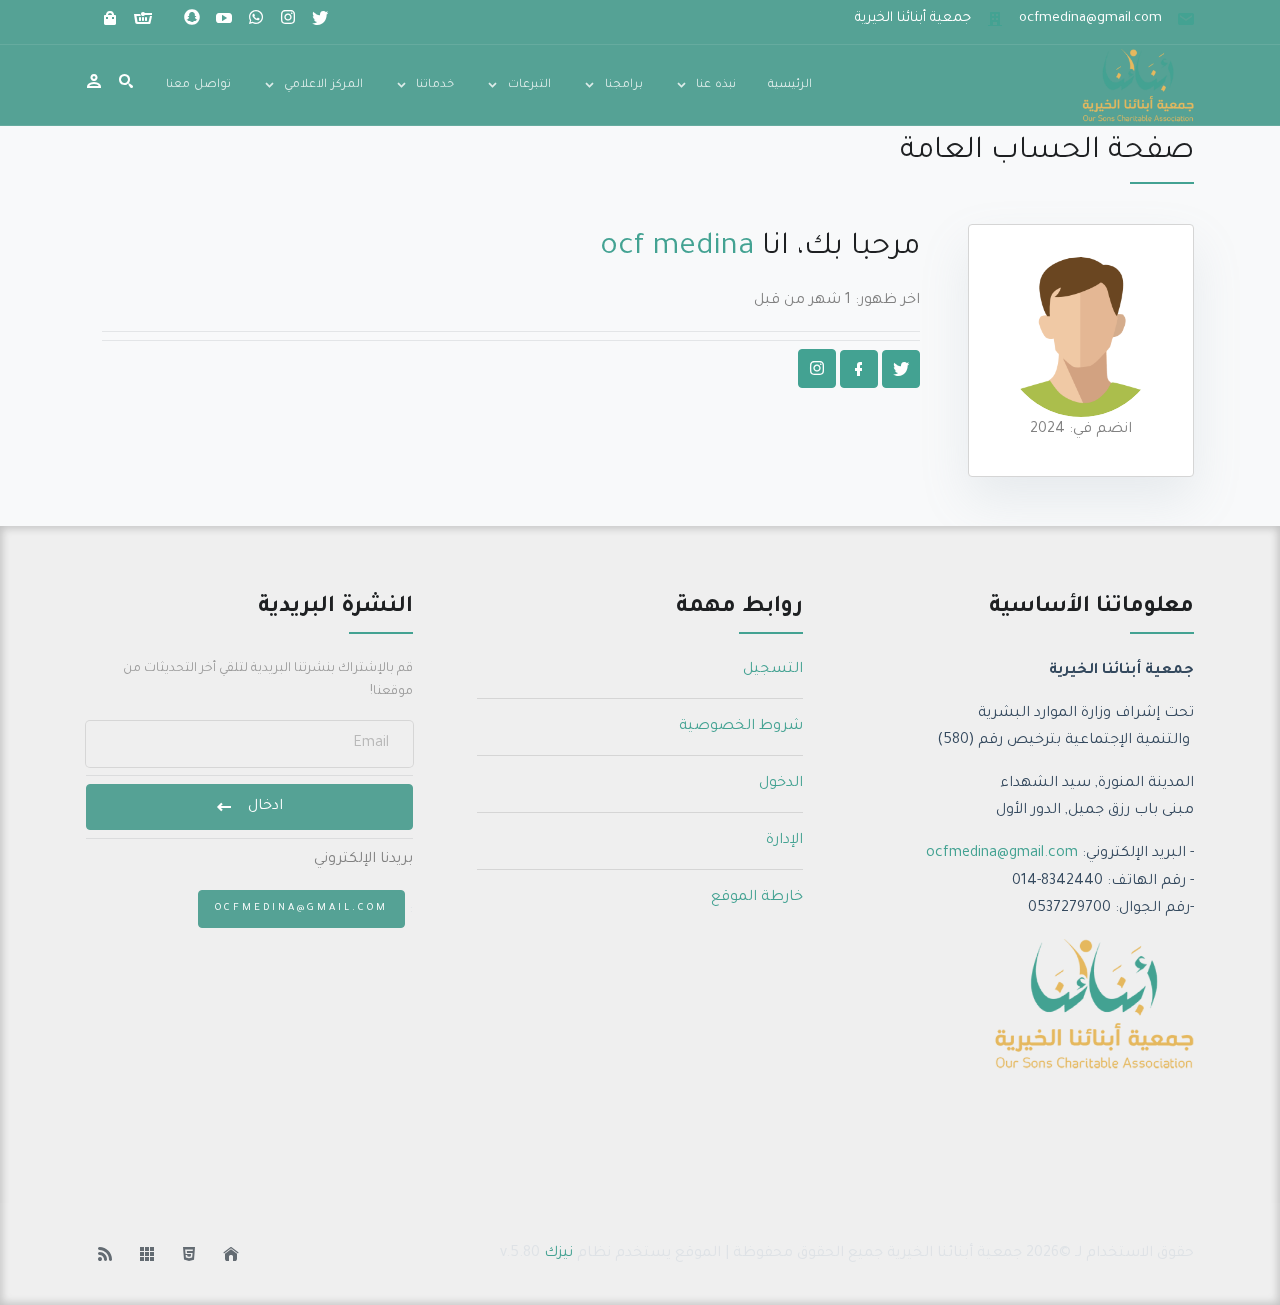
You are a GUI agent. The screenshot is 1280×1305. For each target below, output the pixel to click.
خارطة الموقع (757, 898)
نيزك (558, 1254)
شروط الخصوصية (741, 727)
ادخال (265, 807)
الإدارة (784, 841)
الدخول (781, 784)
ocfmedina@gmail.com (1002, 854)
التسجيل (773, 670)
